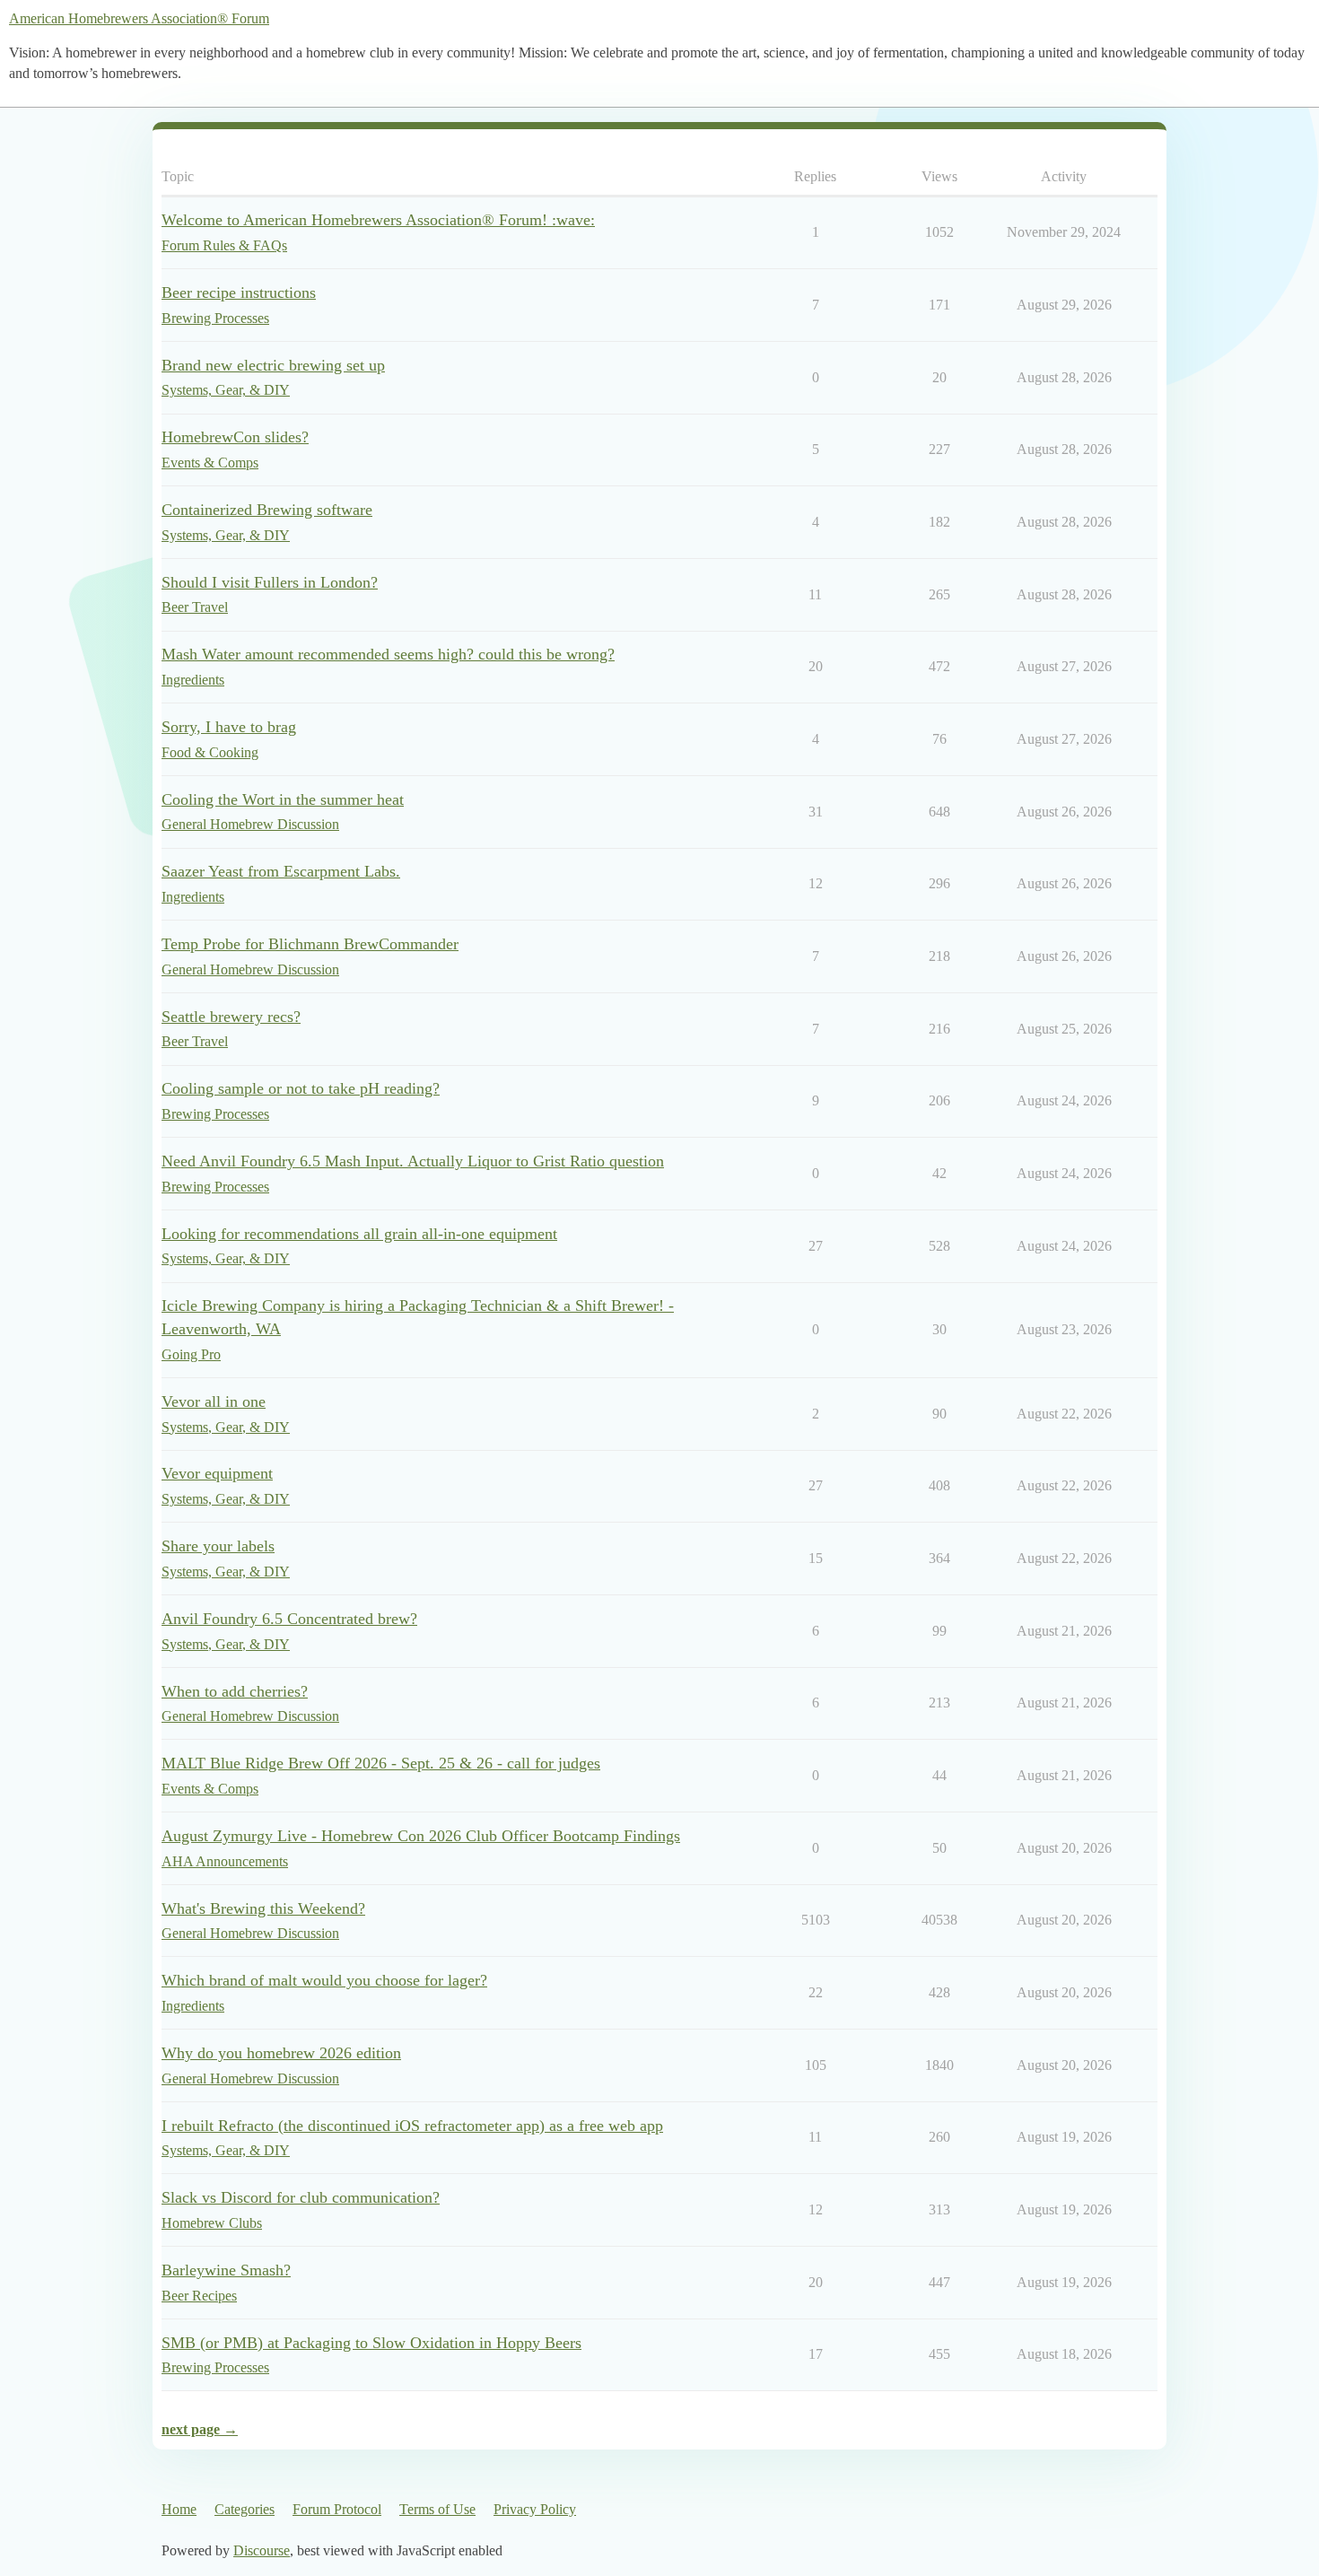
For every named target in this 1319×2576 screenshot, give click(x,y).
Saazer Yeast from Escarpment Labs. (281, 871)
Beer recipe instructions (239, 293)
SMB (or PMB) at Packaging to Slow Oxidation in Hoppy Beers (371, 2343)
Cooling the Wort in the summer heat (283, 799)
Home (179, 2509)
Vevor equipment (217, 1473)
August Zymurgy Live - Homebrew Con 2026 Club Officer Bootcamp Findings (421, 1836)
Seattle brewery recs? (231, 1017)
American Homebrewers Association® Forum (139, 18)
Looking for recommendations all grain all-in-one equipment (359, 1234)
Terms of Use (437, 2509)
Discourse (262, 2550)
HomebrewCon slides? (235, 437)
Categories (245, 2509)
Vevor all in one (214, 1402)
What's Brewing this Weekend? (263, 1908)
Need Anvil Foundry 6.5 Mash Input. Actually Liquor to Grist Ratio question (413, 1161)
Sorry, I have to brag (229, 727)
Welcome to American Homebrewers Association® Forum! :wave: (378, 220)
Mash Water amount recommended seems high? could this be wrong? (388, 654)
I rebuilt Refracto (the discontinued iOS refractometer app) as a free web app (412, 2126)
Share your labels (218, 1546)
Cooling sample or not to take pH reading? (301, 1088)
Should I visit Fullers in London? (270, 582)
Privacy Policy (535, 2509)
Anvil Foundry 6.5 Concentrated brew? (289, 1619)
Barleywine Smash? (226, 2270)
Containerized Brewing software (267, 510)
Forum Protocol (337, 2509)
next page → (200, 2429)
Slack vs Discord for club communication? (301, 2197)
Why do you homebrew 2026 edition (281, 2053)
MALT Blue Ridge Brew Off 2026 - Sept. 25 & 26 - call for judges (381, 1763)
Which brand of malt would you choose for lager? (324, 1980)
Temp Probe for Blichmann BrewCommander (310, 944)
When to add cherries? (235, 1691)
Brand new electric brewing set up (273, 365)
